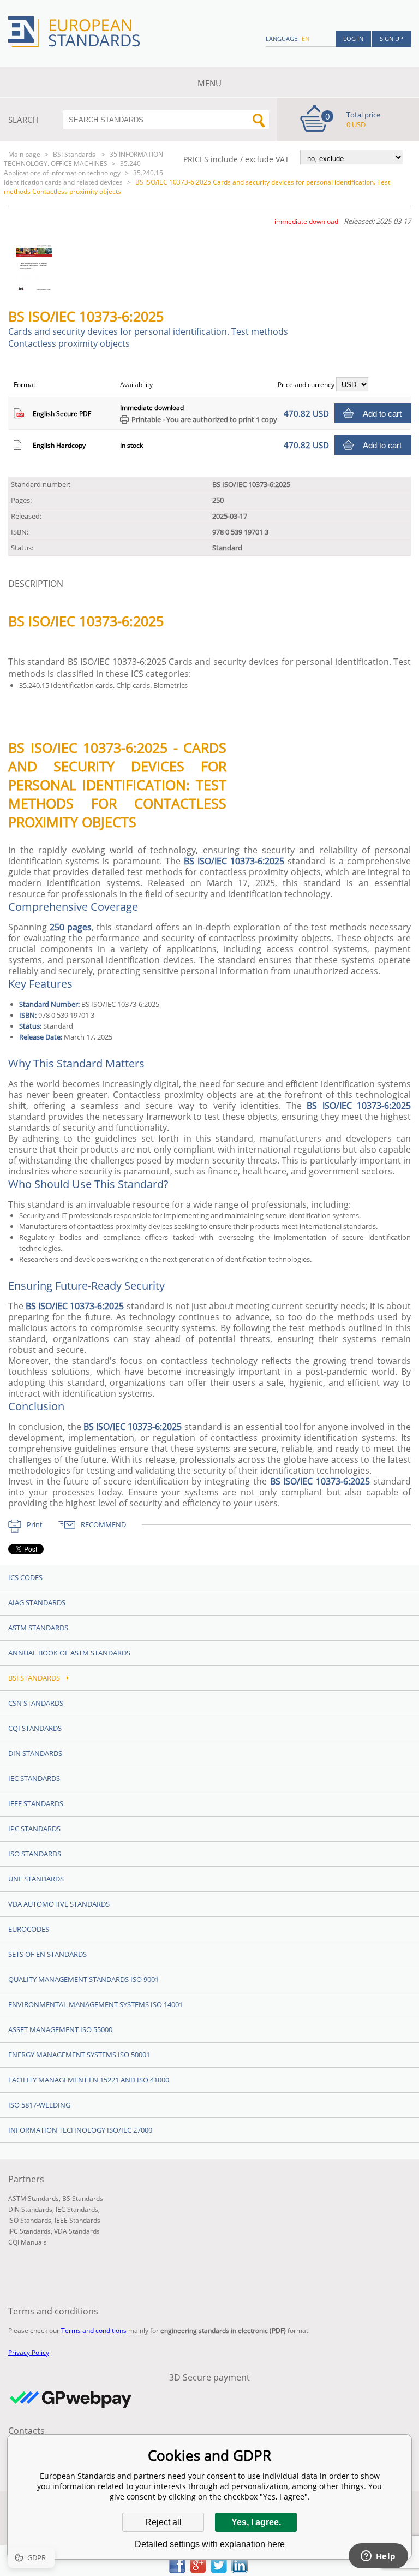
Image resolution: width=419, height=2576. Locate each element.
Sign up (391, 38)
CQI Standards (35, 1728)
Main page (24, 154)
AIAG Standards (37, 1602)
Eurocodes (29, 1929)
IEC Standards (34, 1778)
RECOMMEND (103, 1524)
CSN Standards (36, 1703)
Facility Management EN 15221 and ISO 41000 (89, 2080)
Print (35, 1524)
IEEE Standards (36, 1803)
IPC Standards (34, 1829)
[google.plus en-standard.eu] (198, 2570)
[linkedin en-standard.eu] (240, 2570)
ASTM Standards (38, 1628)
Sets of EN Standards (47, 1954)
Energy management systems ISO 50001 (79, 2055)
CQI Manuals (28, 2242)
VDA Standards (77, 2231)
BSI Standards (75, 154)
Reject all (163, 2522)
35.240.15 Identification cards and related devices (83, 177)
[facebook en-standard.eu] (177, 2570)
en (306, 38)
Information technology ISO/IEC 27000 (80, 2130)
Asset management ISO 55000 (60, 2029)
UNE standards (36, 1879)
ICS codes (25, 1577)
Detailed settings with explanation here (210, 2544)
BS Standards (83, 2198)
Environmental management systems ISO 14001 (95, 2004)
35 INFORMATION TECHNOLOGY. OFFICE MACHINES (83, 159)
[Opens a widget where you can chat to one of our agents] (378, 2557)
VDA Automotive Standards (59, 1904)
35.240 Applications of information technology (72, 168)
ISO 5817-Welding (39, 2105)
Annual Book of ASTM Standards (69, 1653)
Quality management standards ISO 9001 (83, 1979)
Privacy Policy (29, 2352)
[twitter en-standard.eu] (219, 2570)
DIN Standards (35, 1753)
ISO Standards (35, 1854)
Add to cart (382, 414)
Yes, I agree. (256, 2522)
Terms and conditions (94, 2331)
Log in (353, 38)
